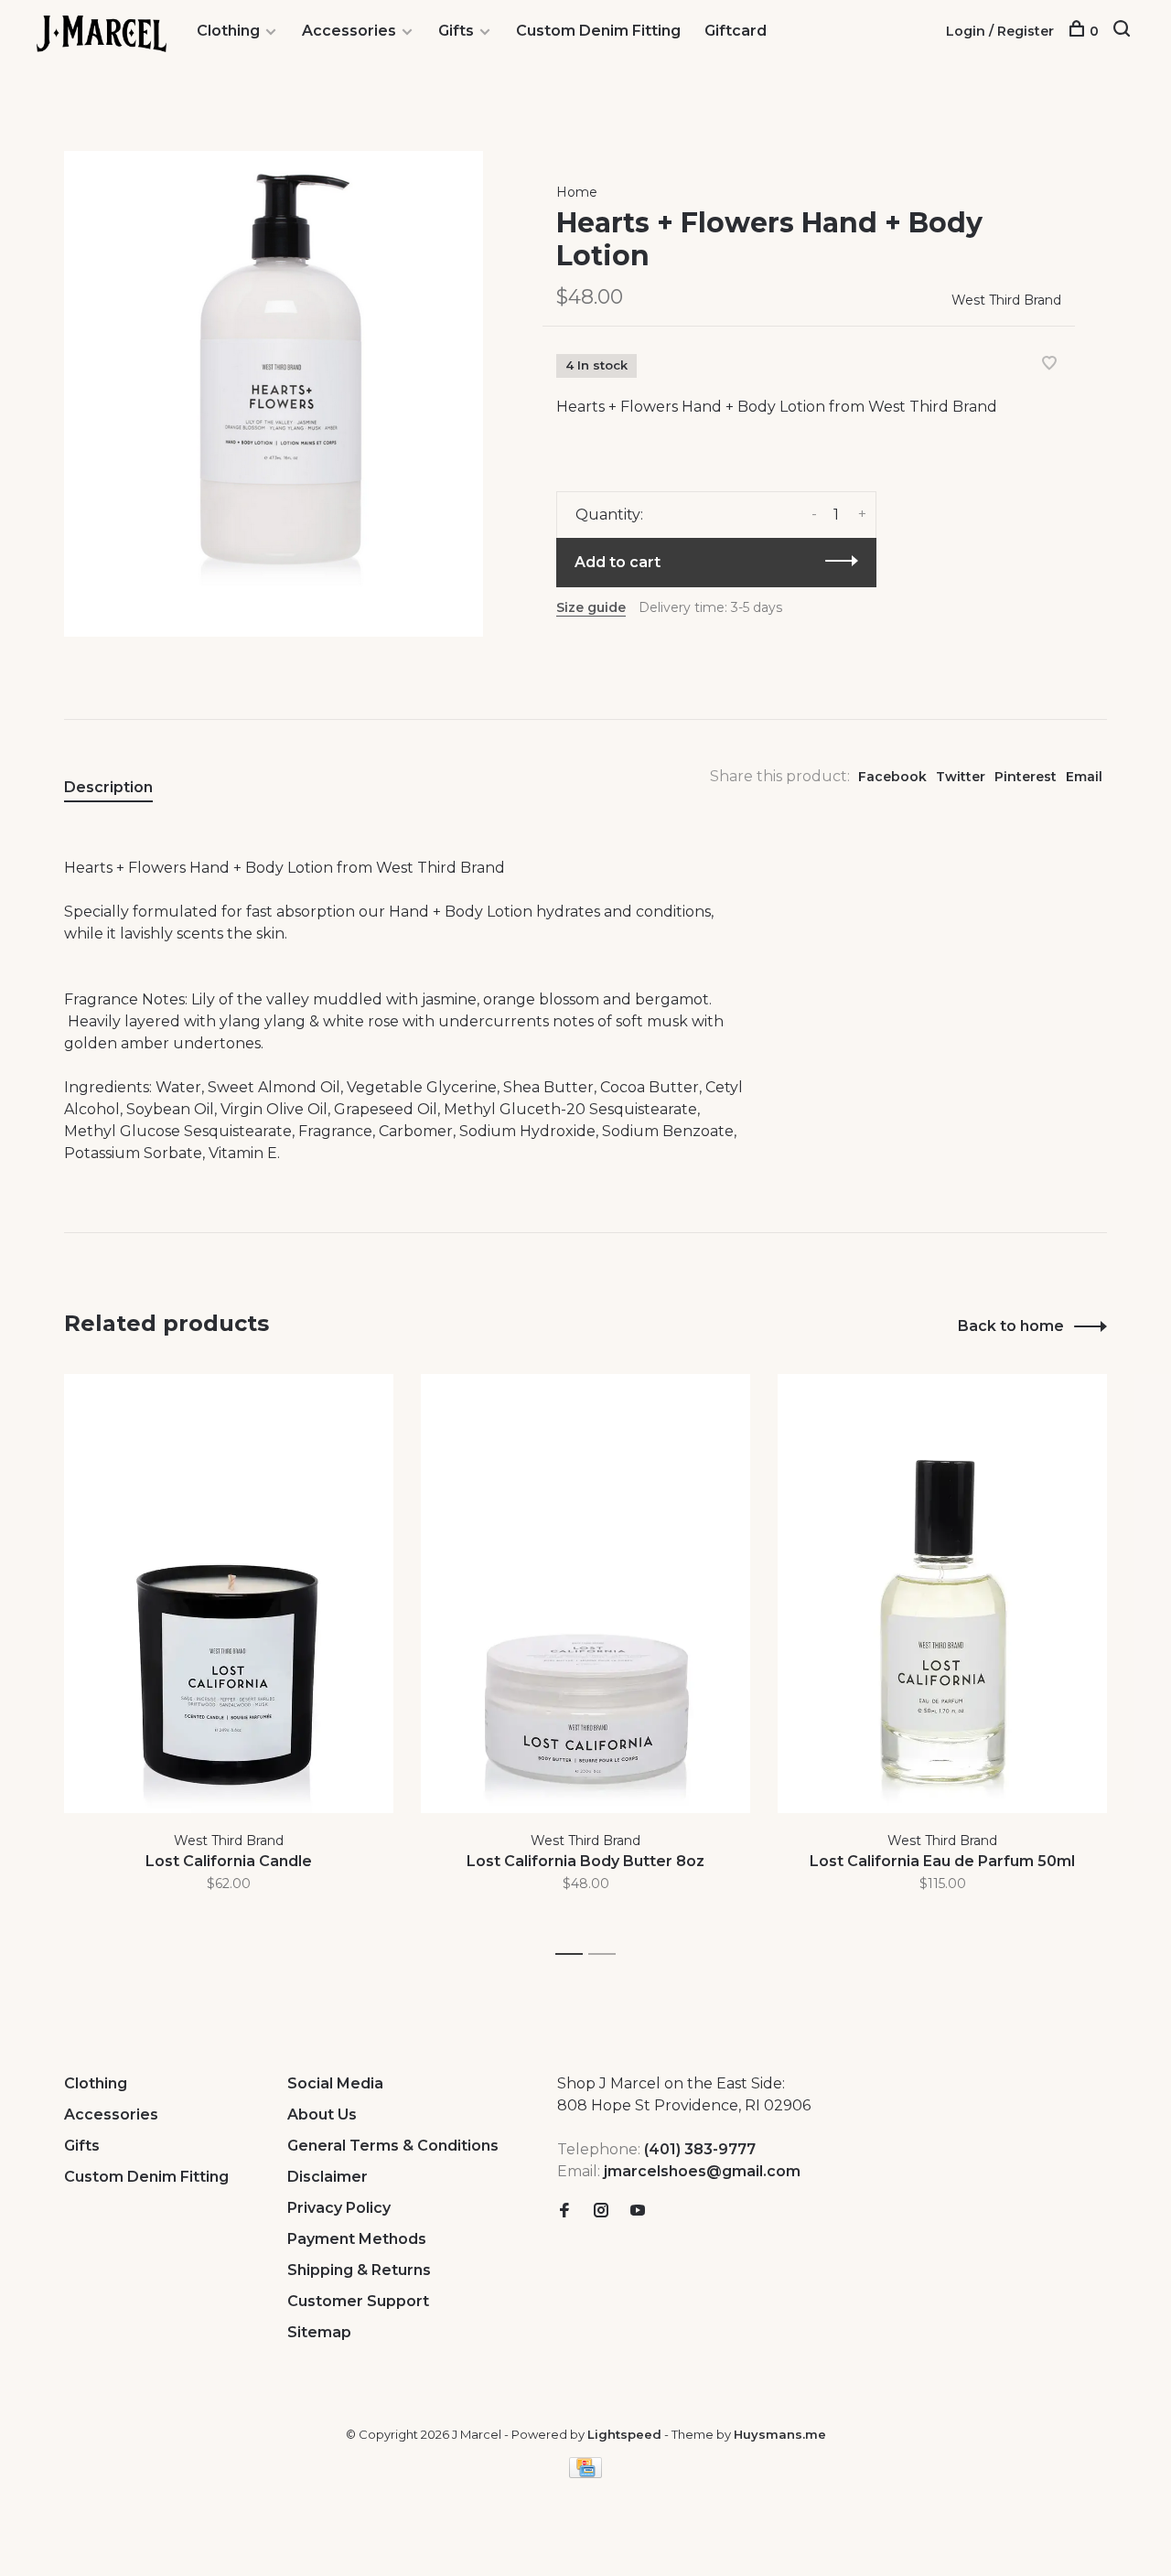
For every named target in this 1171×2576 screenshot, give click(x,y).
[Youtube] (638, 2211)
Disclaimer (328, 2177)
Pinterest (1026, 777)
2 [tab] (607, 1954)
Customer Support (358, 2301)
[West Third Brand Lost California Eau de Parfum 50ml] (942, 1594)
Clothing (228, 31)
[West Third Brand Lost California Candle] (229, 1594)
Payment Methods (357, 2239)
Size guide (591, 607)
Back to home (1011, 1326)
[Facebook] (564, 2211)
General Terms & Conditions (393, 2146)
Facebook (892, 777)
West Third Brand (1006, 300)
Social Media (335, 2083)
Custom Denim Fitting (598, 31)
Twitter (961, 777)
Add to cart (618, 562)
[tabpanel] (229, 1656)
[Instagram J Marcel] (601, 2211)
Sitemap (319, 2332)
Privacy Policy (339, 2208)
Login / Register (1000, 31)
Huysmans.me (780, 2434)
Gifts (456, 31)
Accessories (349, 31)
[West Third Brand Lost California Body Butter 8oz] (585, 1594)
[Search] (1124, 31)
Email (1084, 777)
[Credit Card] (585, 2473)
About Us (322, 2114)
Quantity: (609, 515)
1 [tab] (574, 1954)
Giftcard (736, 31)
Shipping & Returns (359, 2270)
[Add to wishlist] (1049, 365)
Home (577, 192)
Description (108, 787)
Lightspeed (624, 2434)
